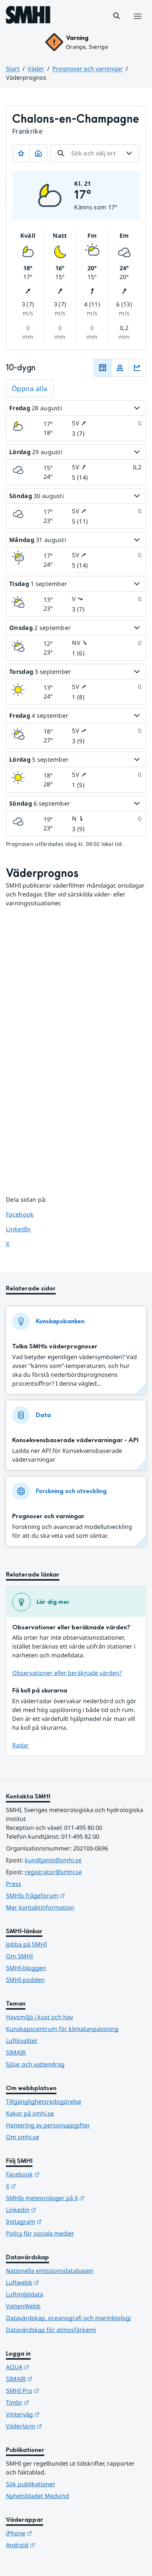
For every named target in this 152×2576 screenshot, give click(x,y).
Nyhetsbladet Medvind (37, 2496)
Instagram (60, 2221)
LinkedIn (25, 1229)
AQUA (54, 2367)
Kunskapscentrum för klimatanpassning (62, 2029)
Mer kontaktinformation (40, 1907)
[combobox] (95, 153)
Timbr (54, 2402)
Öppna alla (30, 388)
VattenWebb (23, 2306)
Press (14, 1884)
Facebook (25, 1214)
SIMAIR (16, 2052)
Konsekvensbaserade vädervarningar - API (75, 1440)
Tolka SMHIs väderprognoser (55, 1346)
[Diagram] (137, 368)
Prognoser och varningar (88, 69)
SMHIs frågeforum (72, 1895)
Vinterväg (59, 2414)
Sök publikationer (31, 2484)
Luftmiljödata (25, 2294)
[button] (117, 16)
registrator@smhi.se (53, 1872)
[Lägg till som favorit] (21, 153)
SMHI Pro (59, 2390)
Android (57, 2545)
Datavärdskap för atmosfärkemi (51, 2330)
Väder (36, 69)
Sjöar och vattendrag (35, 2064)
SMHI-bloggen (26, 1968)
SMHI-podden (25, 1980)
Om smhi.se (23, 2137)
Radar (20, 1745)
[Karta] (120, 368)
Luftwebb (59, 2282)
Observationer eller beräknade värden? (67, 1673)
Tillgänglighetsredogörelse (44, 2102)
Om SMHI (19, 1956)
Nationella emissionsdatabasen (50, 2271)
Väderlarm (60, 2426)
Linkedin (57, 2210)
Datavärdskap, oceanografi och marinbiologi (68, 2318)
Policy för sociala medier (40, 2233)
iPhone (55, 2533)
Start (13, 69)
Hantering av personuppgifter (48, 2125)
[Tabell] (103, 368)
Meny (137, 24)
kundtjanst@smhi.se (53, 1860)
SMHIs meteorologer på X (76, 2198)
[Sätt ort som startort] (38, 153)
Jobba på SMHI (26, 1944)
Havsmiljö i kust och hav (39, 2017)
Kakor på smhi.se (30, 2113)
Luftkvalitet (22, 2041)
